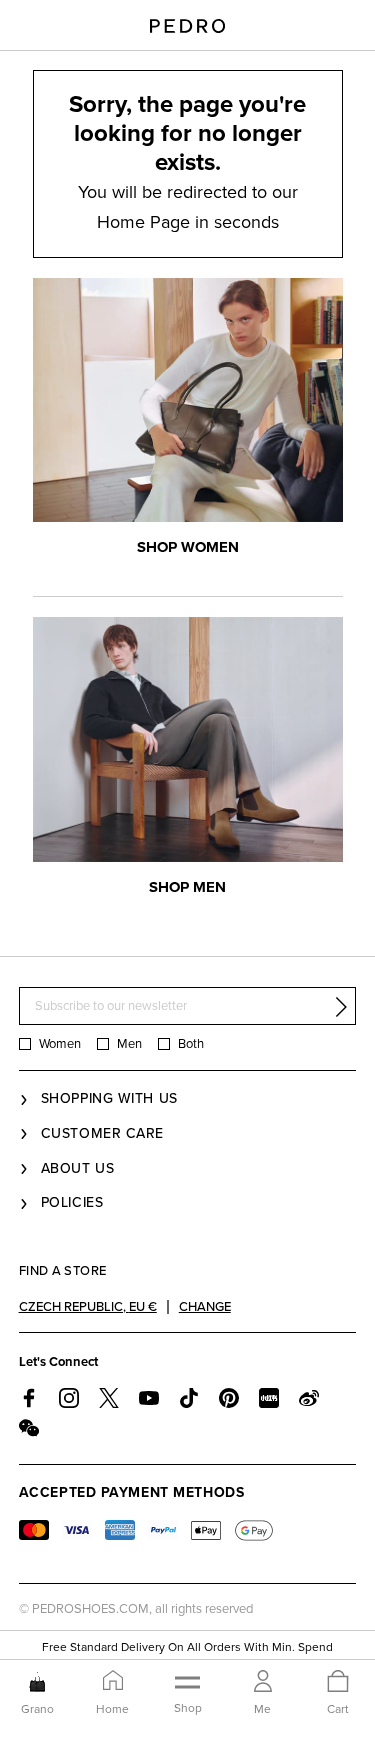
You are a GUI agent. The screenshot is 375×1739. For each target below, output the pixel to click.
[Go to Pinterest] (229, 1398)
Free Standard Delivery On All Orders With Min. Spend (187, 1647)
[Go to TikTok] (189, 1398)
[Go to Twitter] (109, 1398)
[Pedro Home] (187, 25)
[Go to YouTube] (149, 1398)
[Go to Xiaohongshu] (269, 1398)
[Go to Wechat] (29, 1428)
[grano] (37, 1682)
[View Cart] (338, 1682)
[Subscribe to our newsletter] (341, 1007)
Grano (37, 1709)
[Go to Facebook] (29, 1398)
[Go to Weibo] (309, 1398)
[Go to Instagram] (69, 1398)
